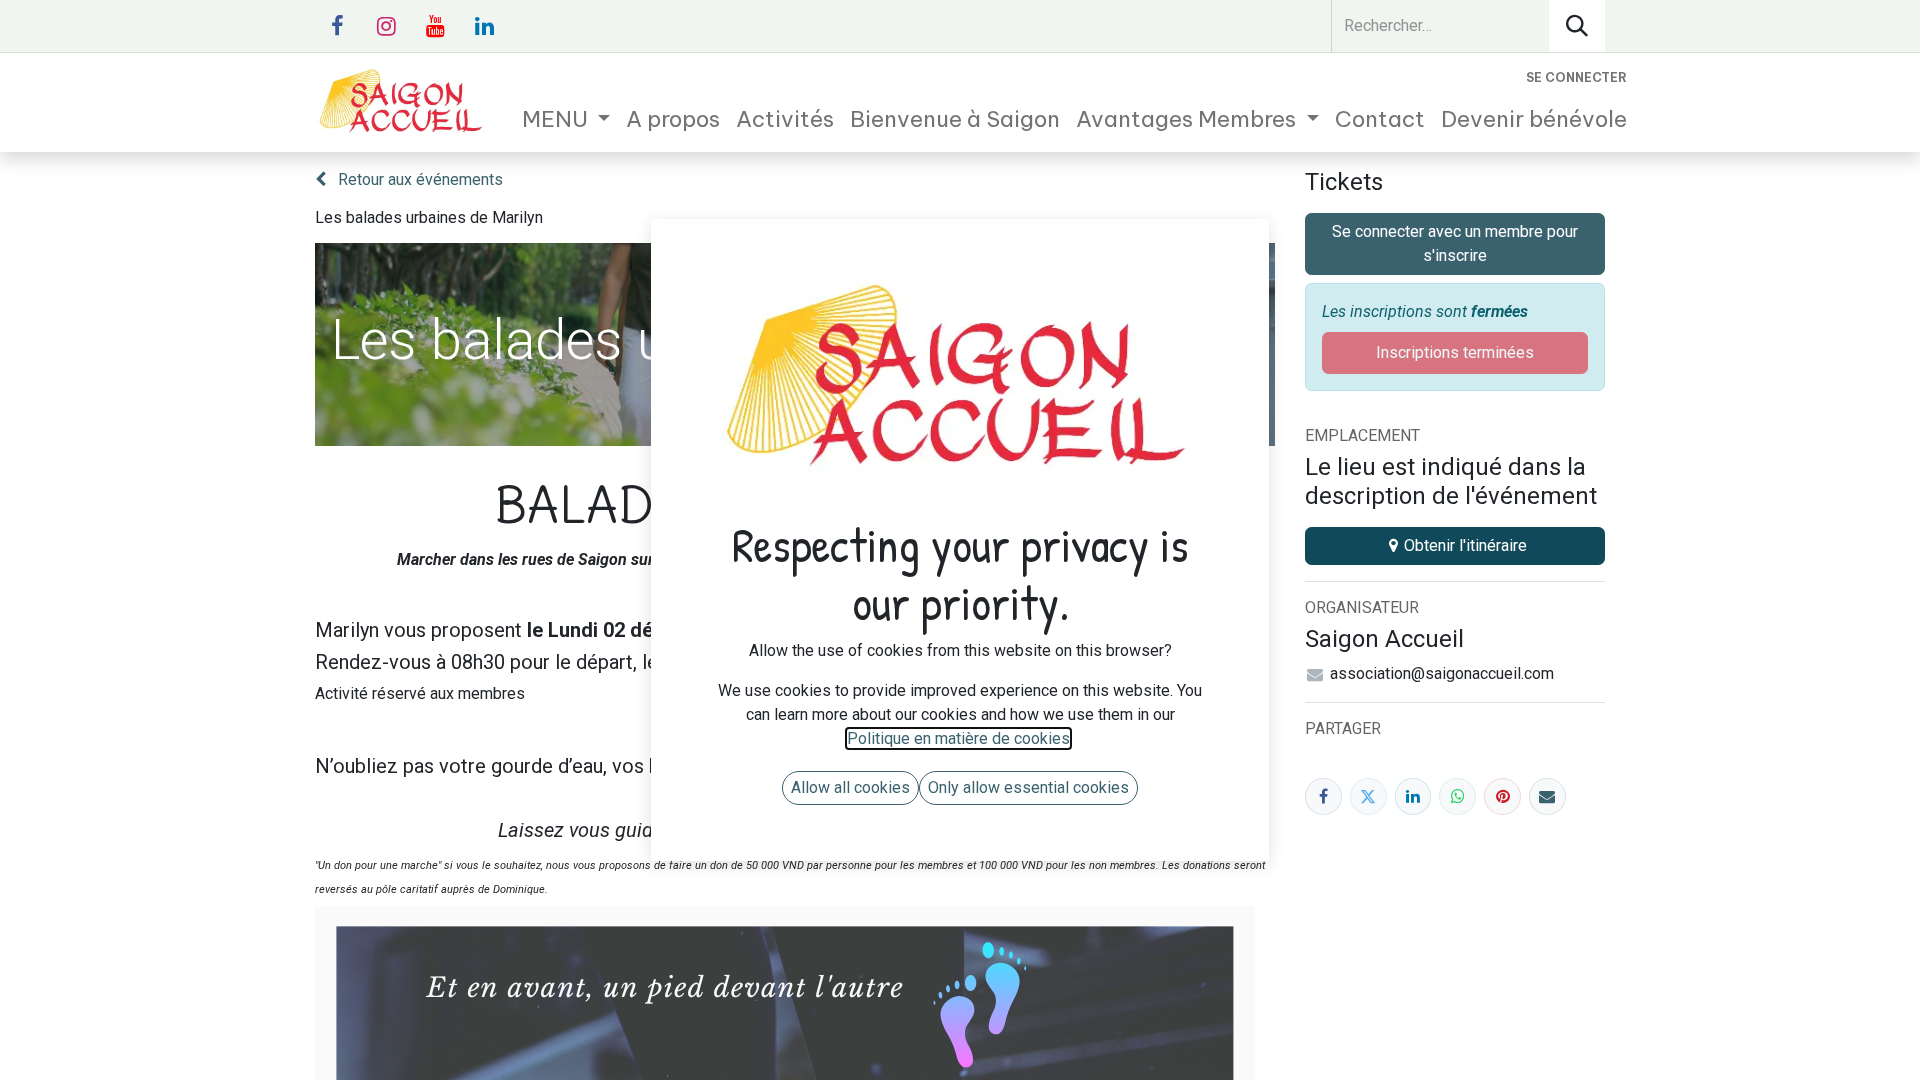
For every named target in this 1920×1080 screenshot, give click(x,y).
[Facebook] (1323, 796)
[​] (337, 26)
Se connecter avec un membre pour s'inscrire (1455, 243)
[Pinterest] (1502, 796)
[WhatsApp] (1457, 796)
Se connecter (1576, 77)
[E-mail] (1547, 796)
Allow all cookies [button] (850, 787)
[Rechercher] (1577, 26)
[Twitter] (1368, 796)
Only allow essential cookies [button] (1028, 787)
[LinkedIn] (1413, 796)
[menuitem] (566, 119)
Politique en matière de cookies (958, 738)
